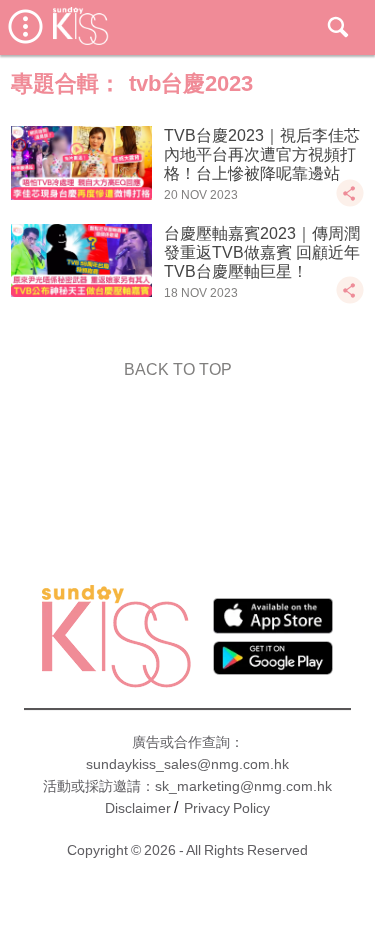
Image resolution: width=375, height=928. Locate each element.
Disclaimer (138, 808)
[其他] (350, 202)
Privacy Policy (227, 808)
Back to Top (178, 369)
